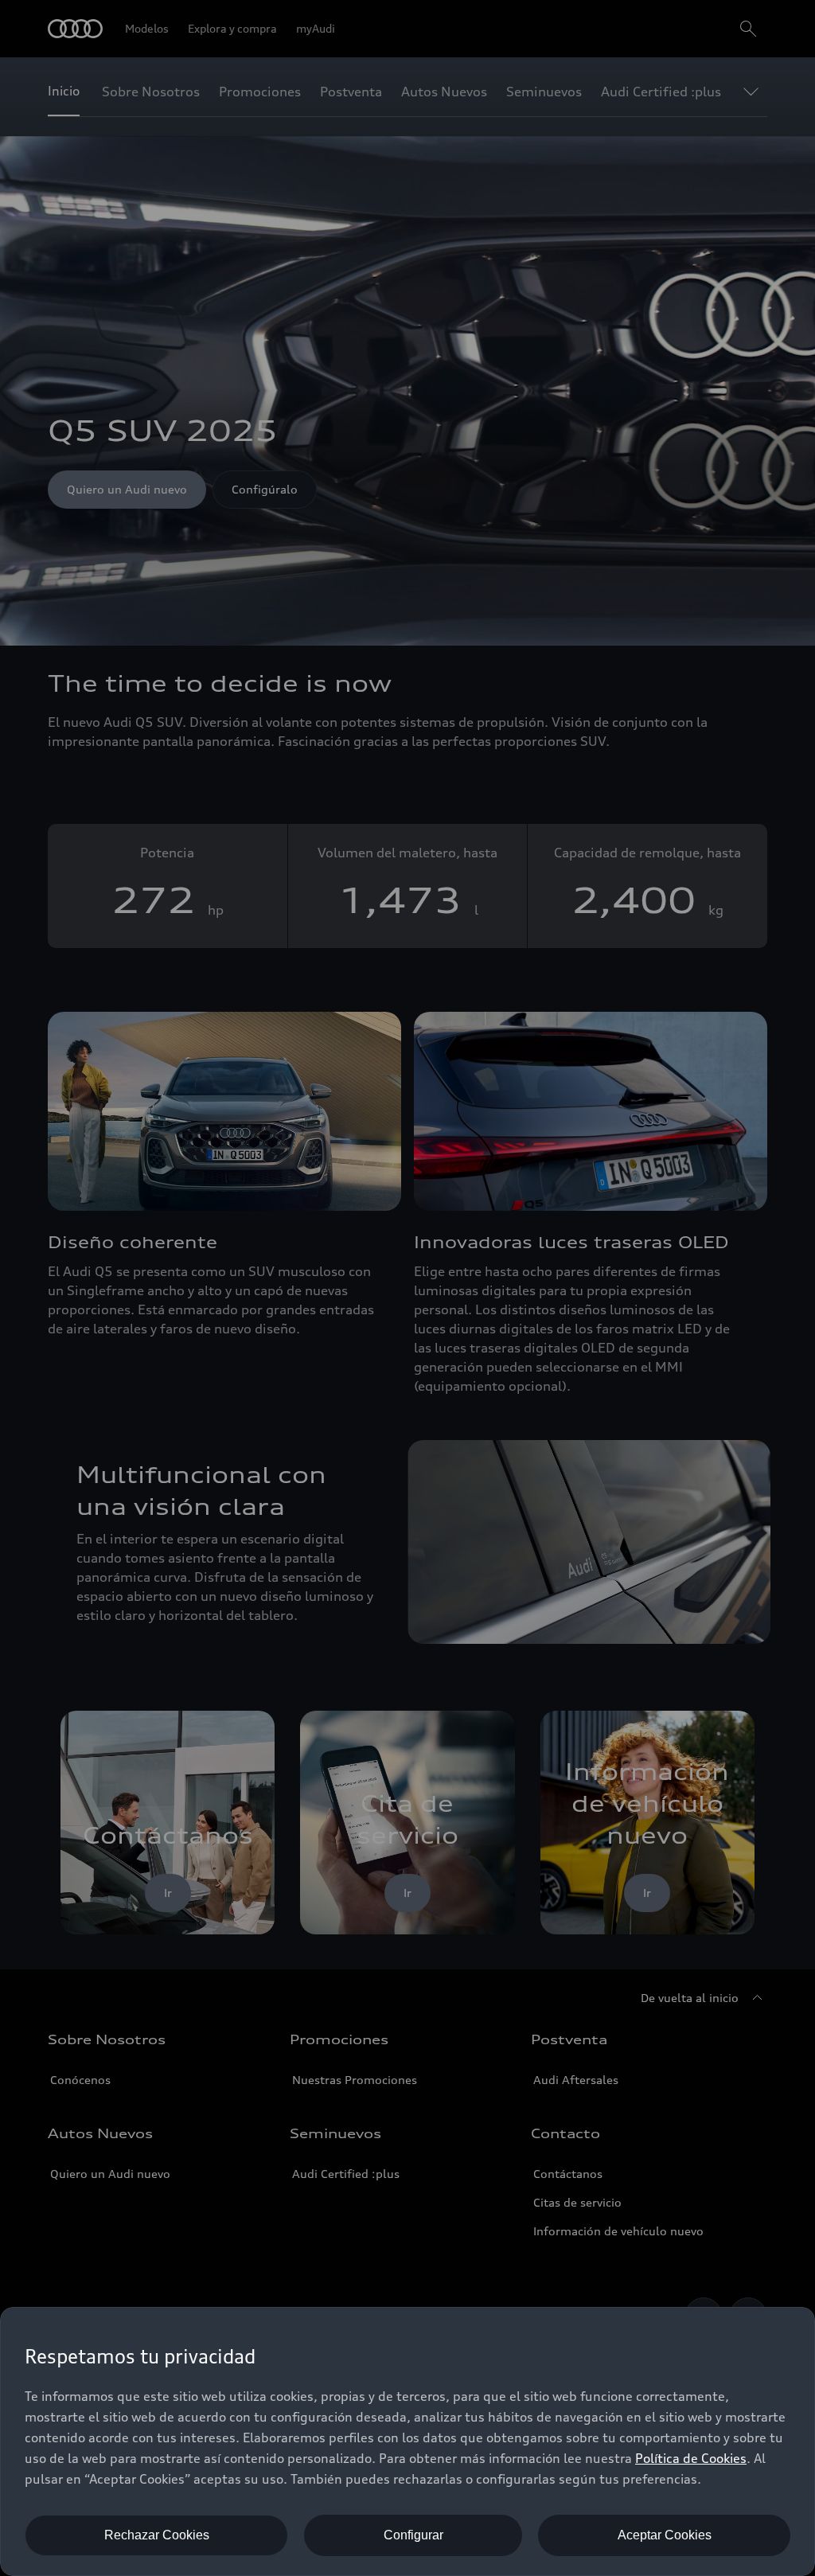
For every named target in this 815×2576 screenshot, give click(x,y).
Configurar (413, 2535)
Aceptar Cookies (665, 2535)
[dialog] (407, 2441)
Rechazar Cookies (157, 2535)
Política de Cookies (691, 2458)
